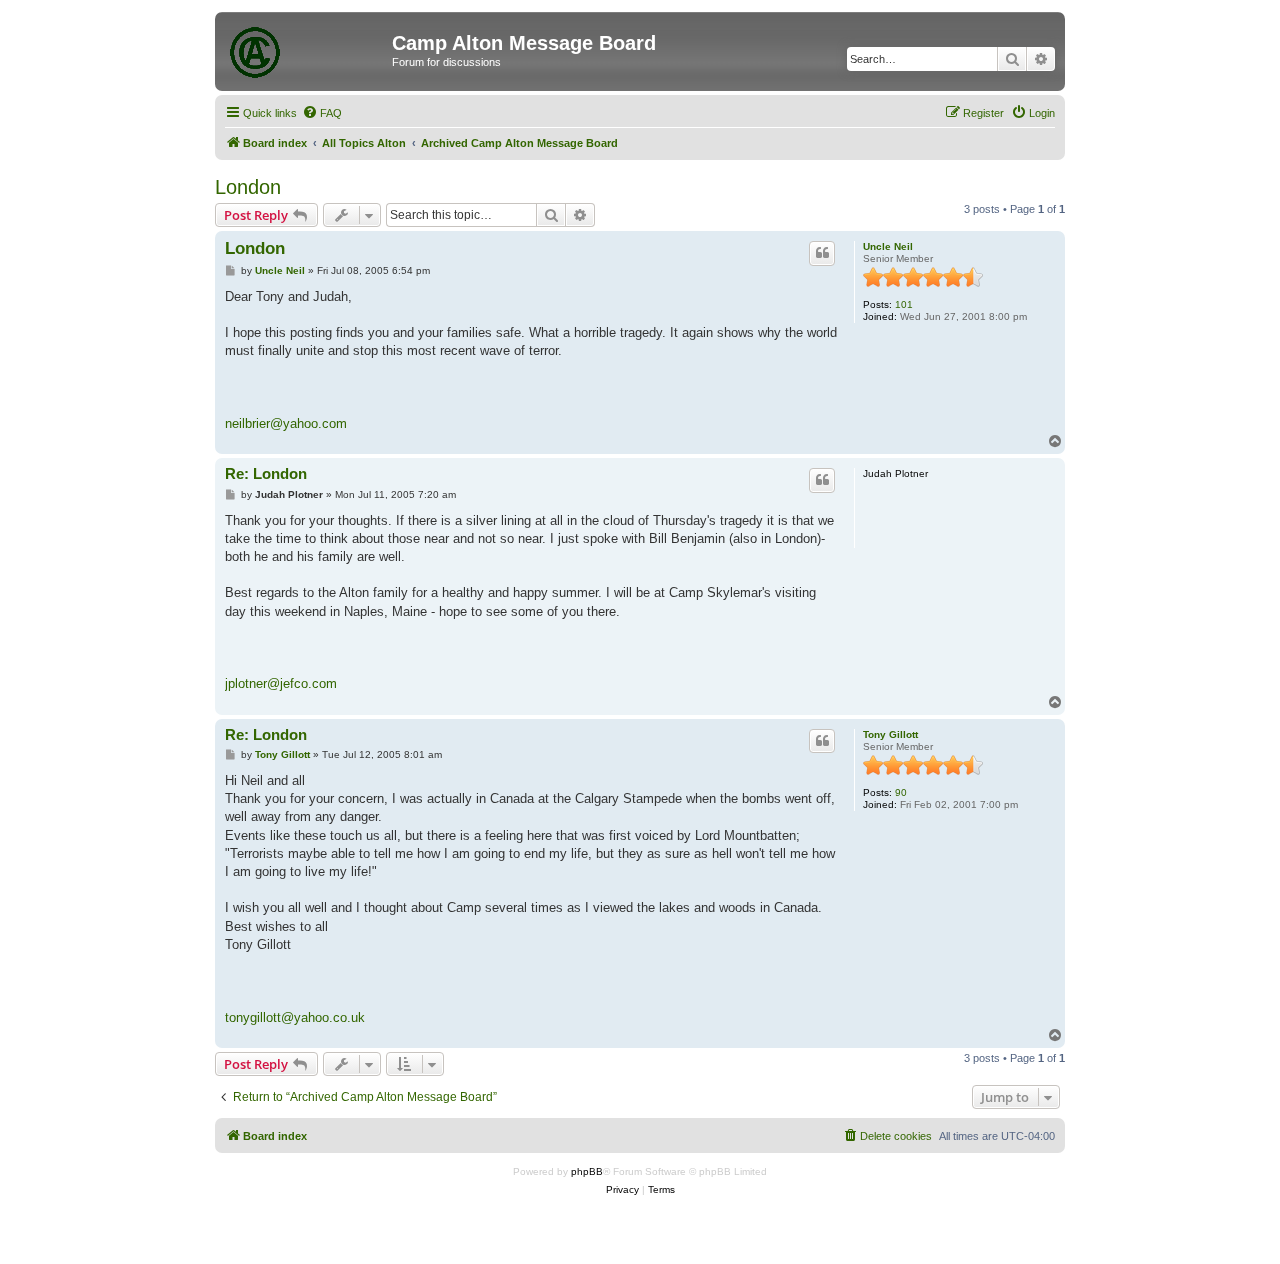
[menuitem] (322, 113)
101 (904, 304)
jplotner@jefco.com (281, 683)
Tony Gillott (890, 734)
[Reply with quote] (822, 253)
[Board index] (306, 49)
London (248, 187)
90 (901, 792)
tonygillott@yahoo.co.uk (295, 1017)
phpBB (587, 1171)
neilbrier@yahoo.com (286, 423)
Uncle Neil (888, 246)
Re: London (266, 473)
